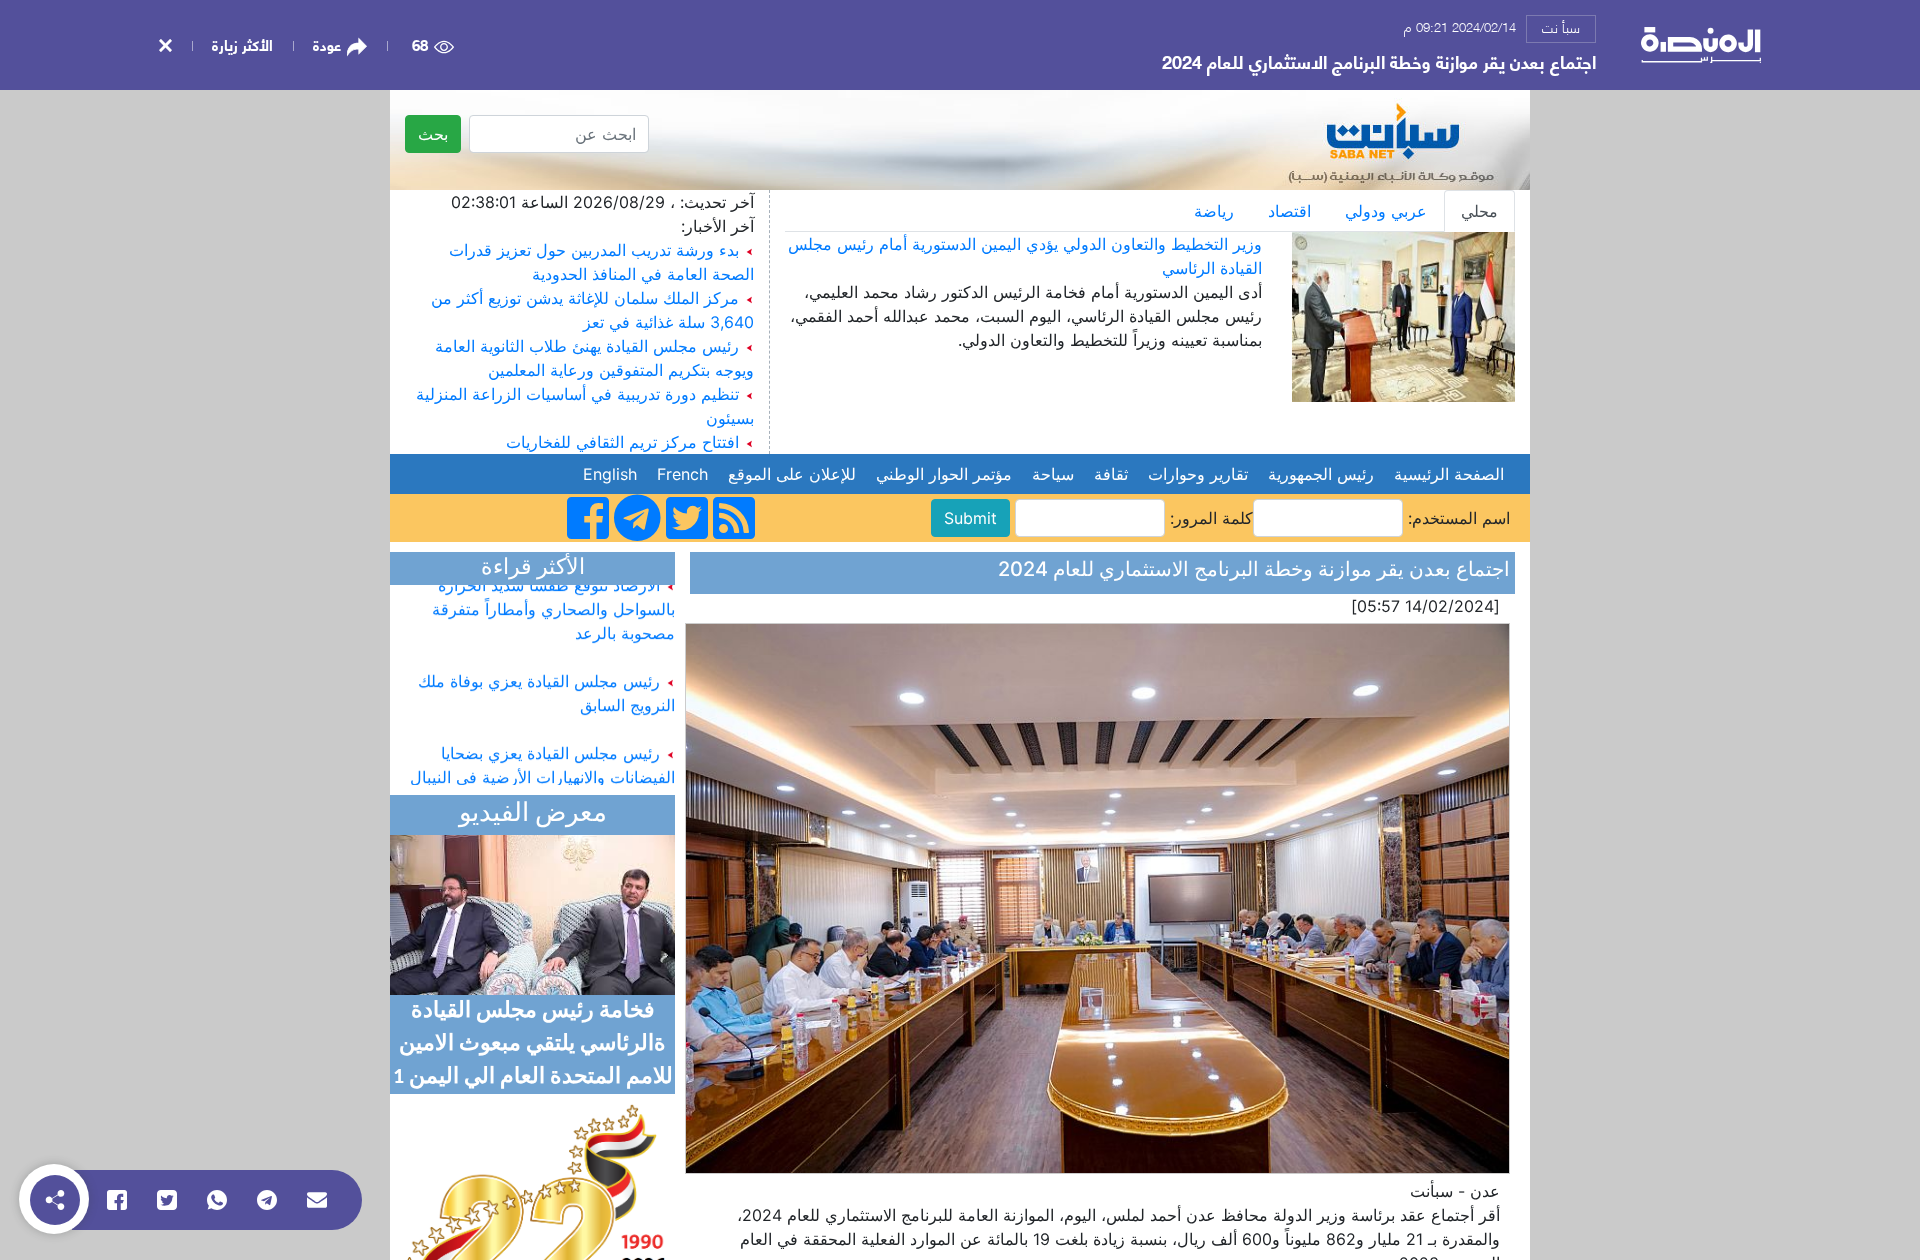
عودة (327, 45)
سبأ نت (1561, 27)
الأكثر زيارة (242, 44)
